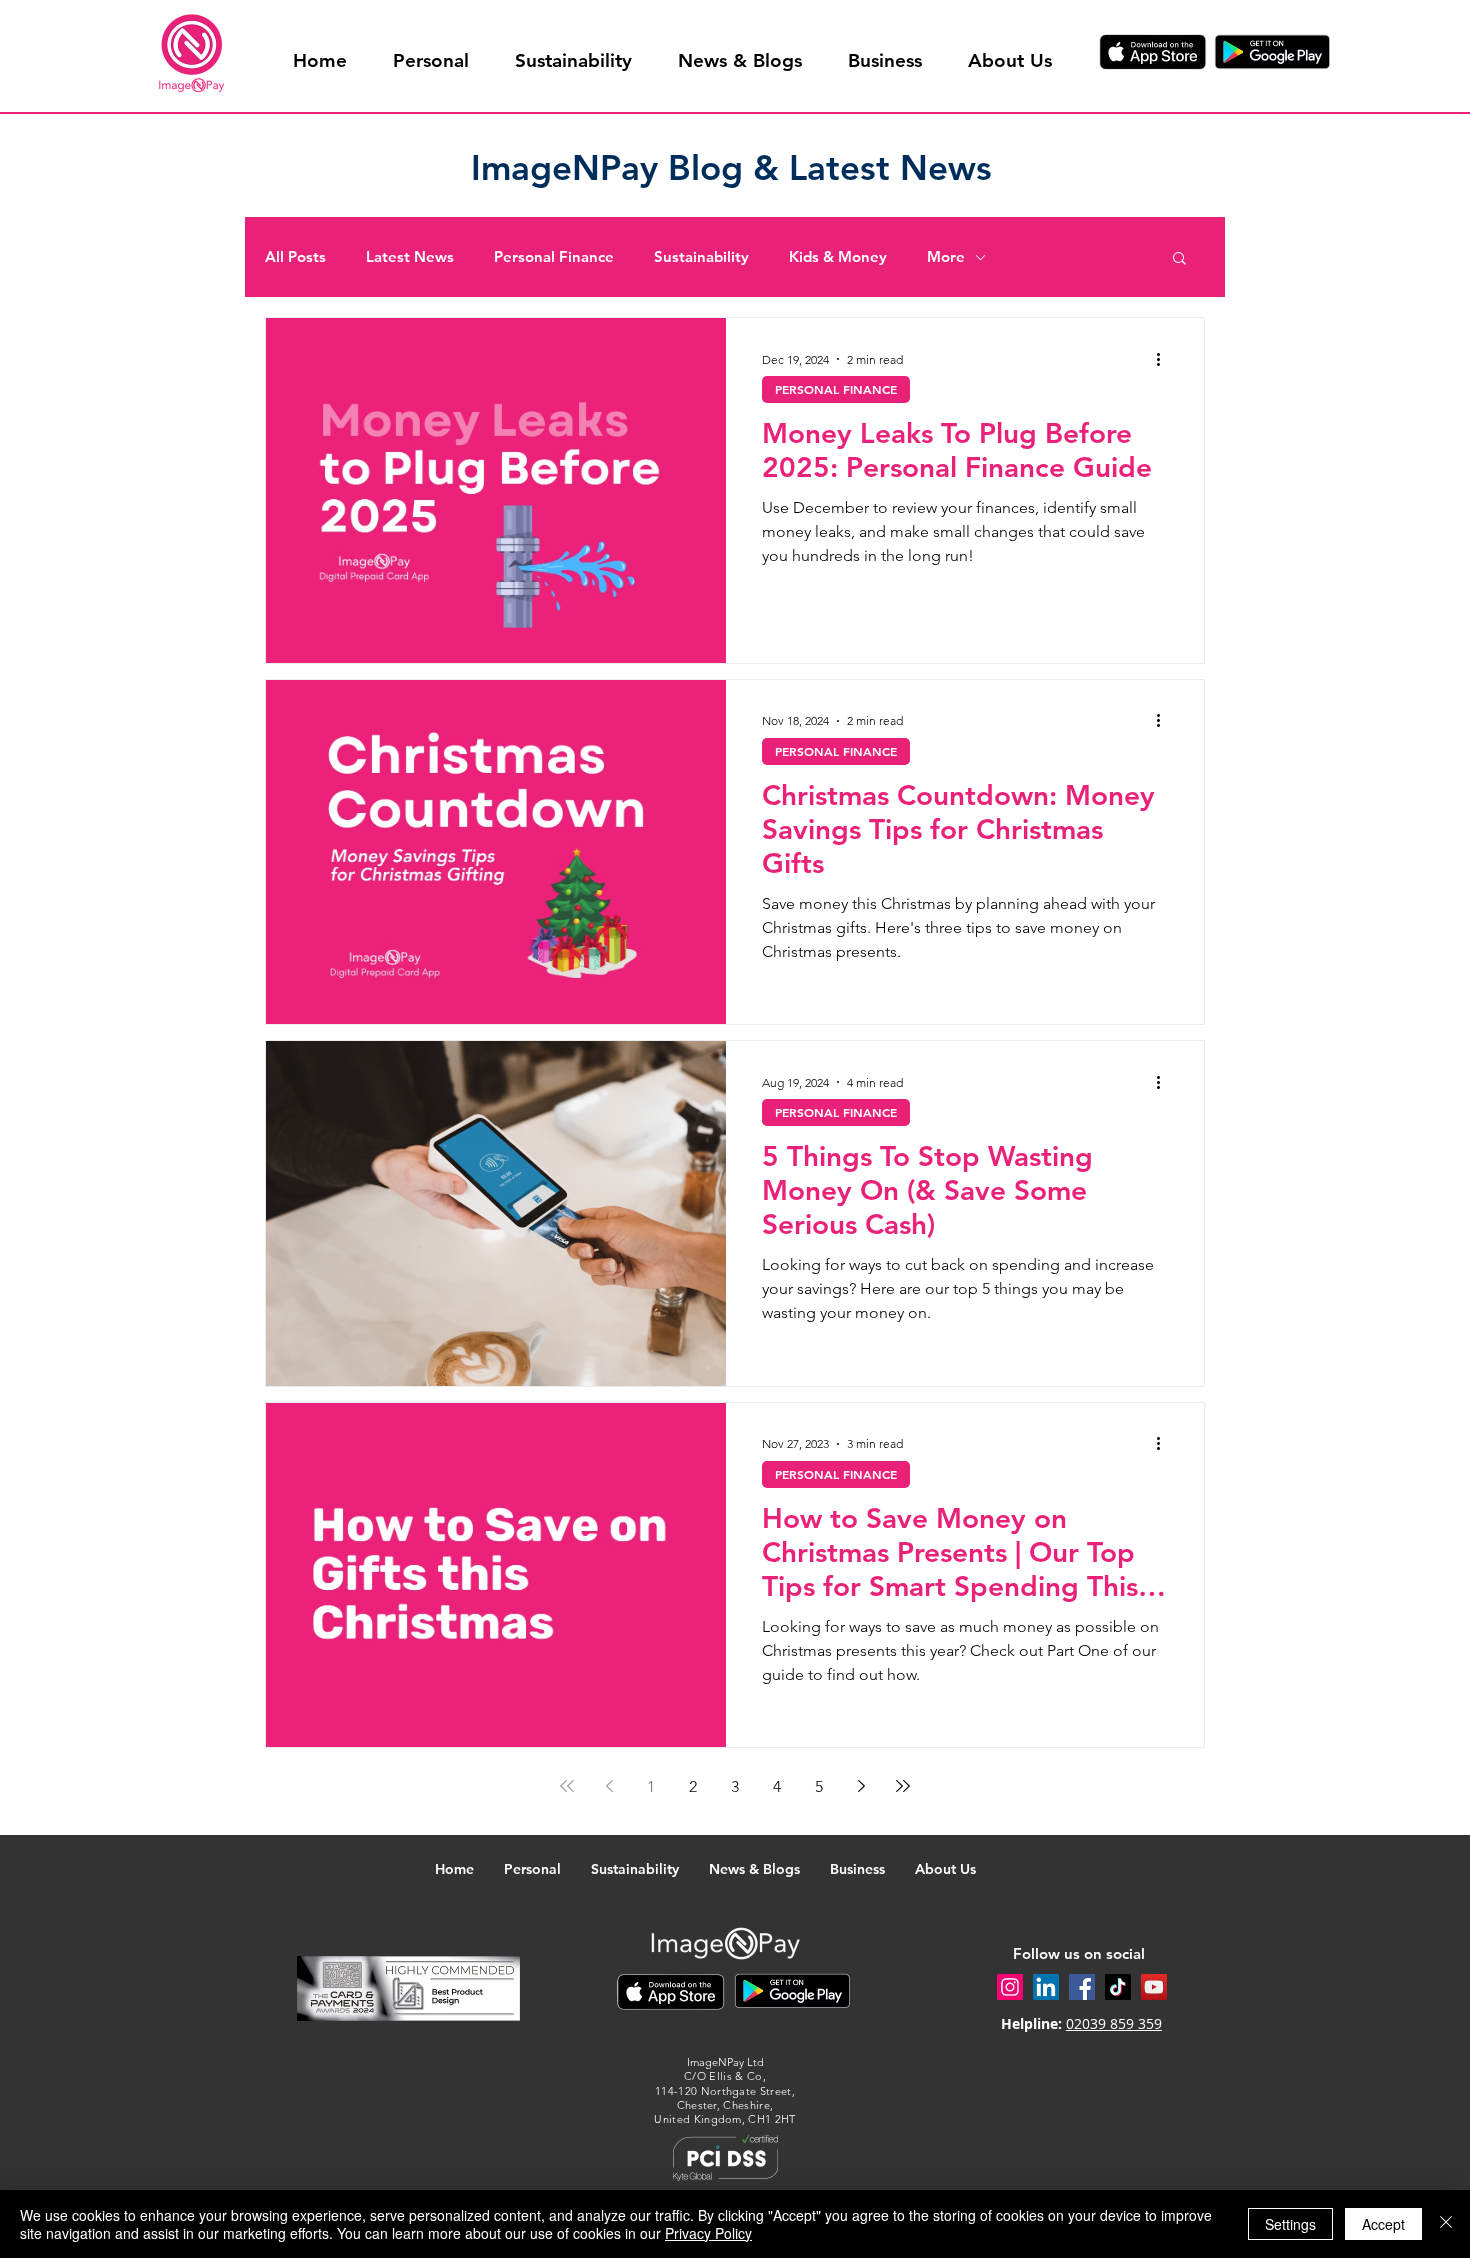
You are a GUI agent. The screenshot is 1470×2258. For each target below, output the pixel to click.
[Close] (1446, 2224)
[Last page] (903, 1786)
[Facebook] (1082, 1987)
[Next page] (861, 1786)
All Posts (295, 257)
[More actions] (1165, 359)
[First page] (567, 1786)
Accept (1383, 2224)
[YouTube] (1154, 1987)
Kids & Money (838, 257)
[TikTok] (1118, 1987)
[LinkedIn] (1046, 1987)
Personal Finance (554, 257)
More (946, 257)
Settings (1290, 2224)
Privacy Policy (708, 2233)
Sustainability (701, 257)
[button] (1179, 259)
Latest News (410, 257)
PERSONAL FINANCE (836, 389)
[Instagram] (1010, 1987)
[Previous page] (609, 1786)
